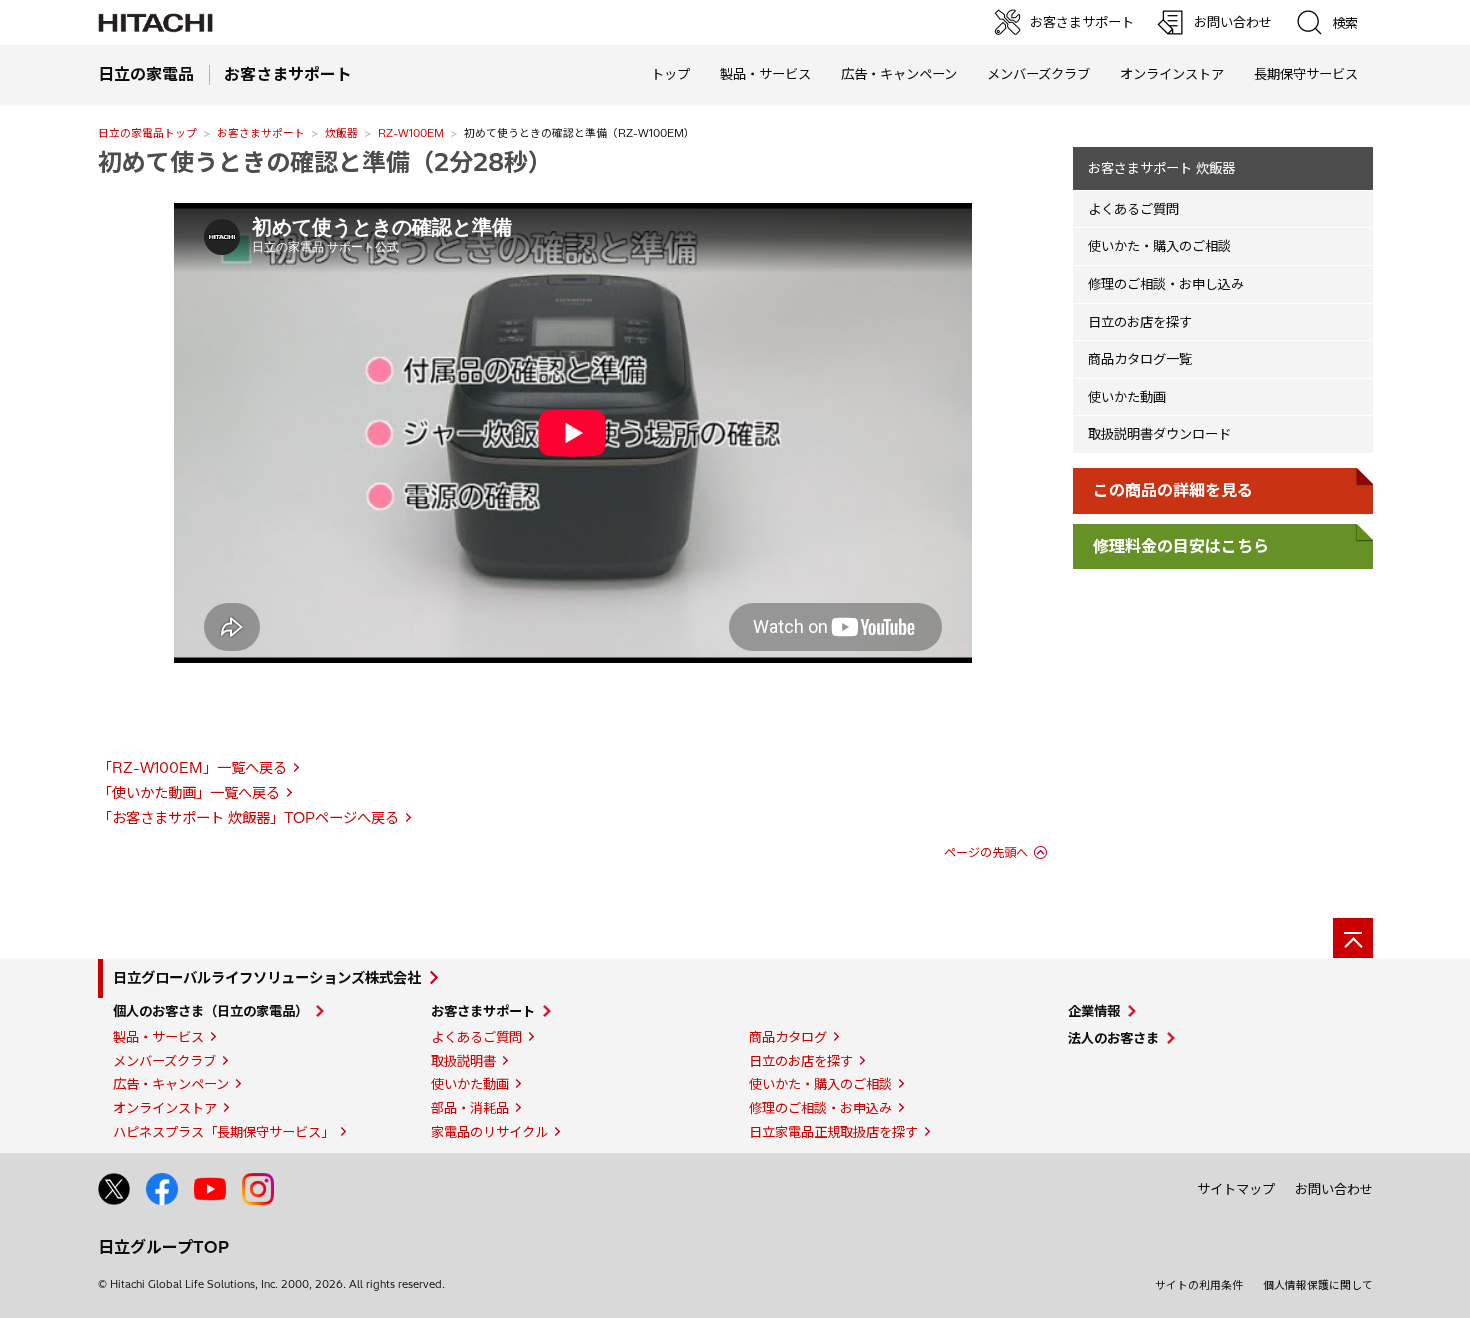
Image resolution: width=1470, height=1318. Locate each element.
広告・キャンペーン (171, 1084)
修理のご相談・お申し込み (1166, 284)
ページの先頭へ (986, 852)
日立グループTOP (163, 1247)
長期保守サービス (1306, 74)
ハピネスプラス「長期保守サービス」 (223, 1132)
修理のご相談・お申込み (820, 1108)
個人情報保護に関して (1318, 1285)
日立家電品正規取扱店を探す (833, 1132)
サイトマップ (1236, 1189)
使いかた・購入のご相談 (1159, 246)
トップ (670, 74)
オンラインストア (1172, 74)
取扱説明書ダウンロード (1159, 434)
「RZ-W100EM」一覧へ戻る (192, 768)
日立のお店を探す (1140, 322)
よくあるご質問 (1133, 209)
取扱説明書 (463, 1061)
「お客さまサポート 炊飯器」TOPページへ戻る (248, 818)
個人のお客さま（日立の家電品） (210, 1011)
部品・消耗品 (470, 1108)
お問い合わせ (1334, 1189)
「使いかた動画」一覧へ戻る (189, 793)
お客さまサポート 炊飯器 (1161, 168)
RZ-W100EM (411, 133)
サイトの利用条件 (1199, 1285)
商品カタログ (788, 1037)
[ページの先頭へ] (1353, 938)
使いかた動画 (1127, 397)
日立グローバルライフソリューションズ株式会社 (267, 978)
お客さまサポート (261, 133)
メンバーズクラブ (1038, 74)
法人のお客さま (1113, 1038)
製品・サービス (158, 1037)
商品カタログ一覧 (1140, 359)
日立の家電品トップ (147, 133)
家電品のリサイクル (489, 1132)
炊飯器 (341, 133)
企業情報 (1094, 1011)
